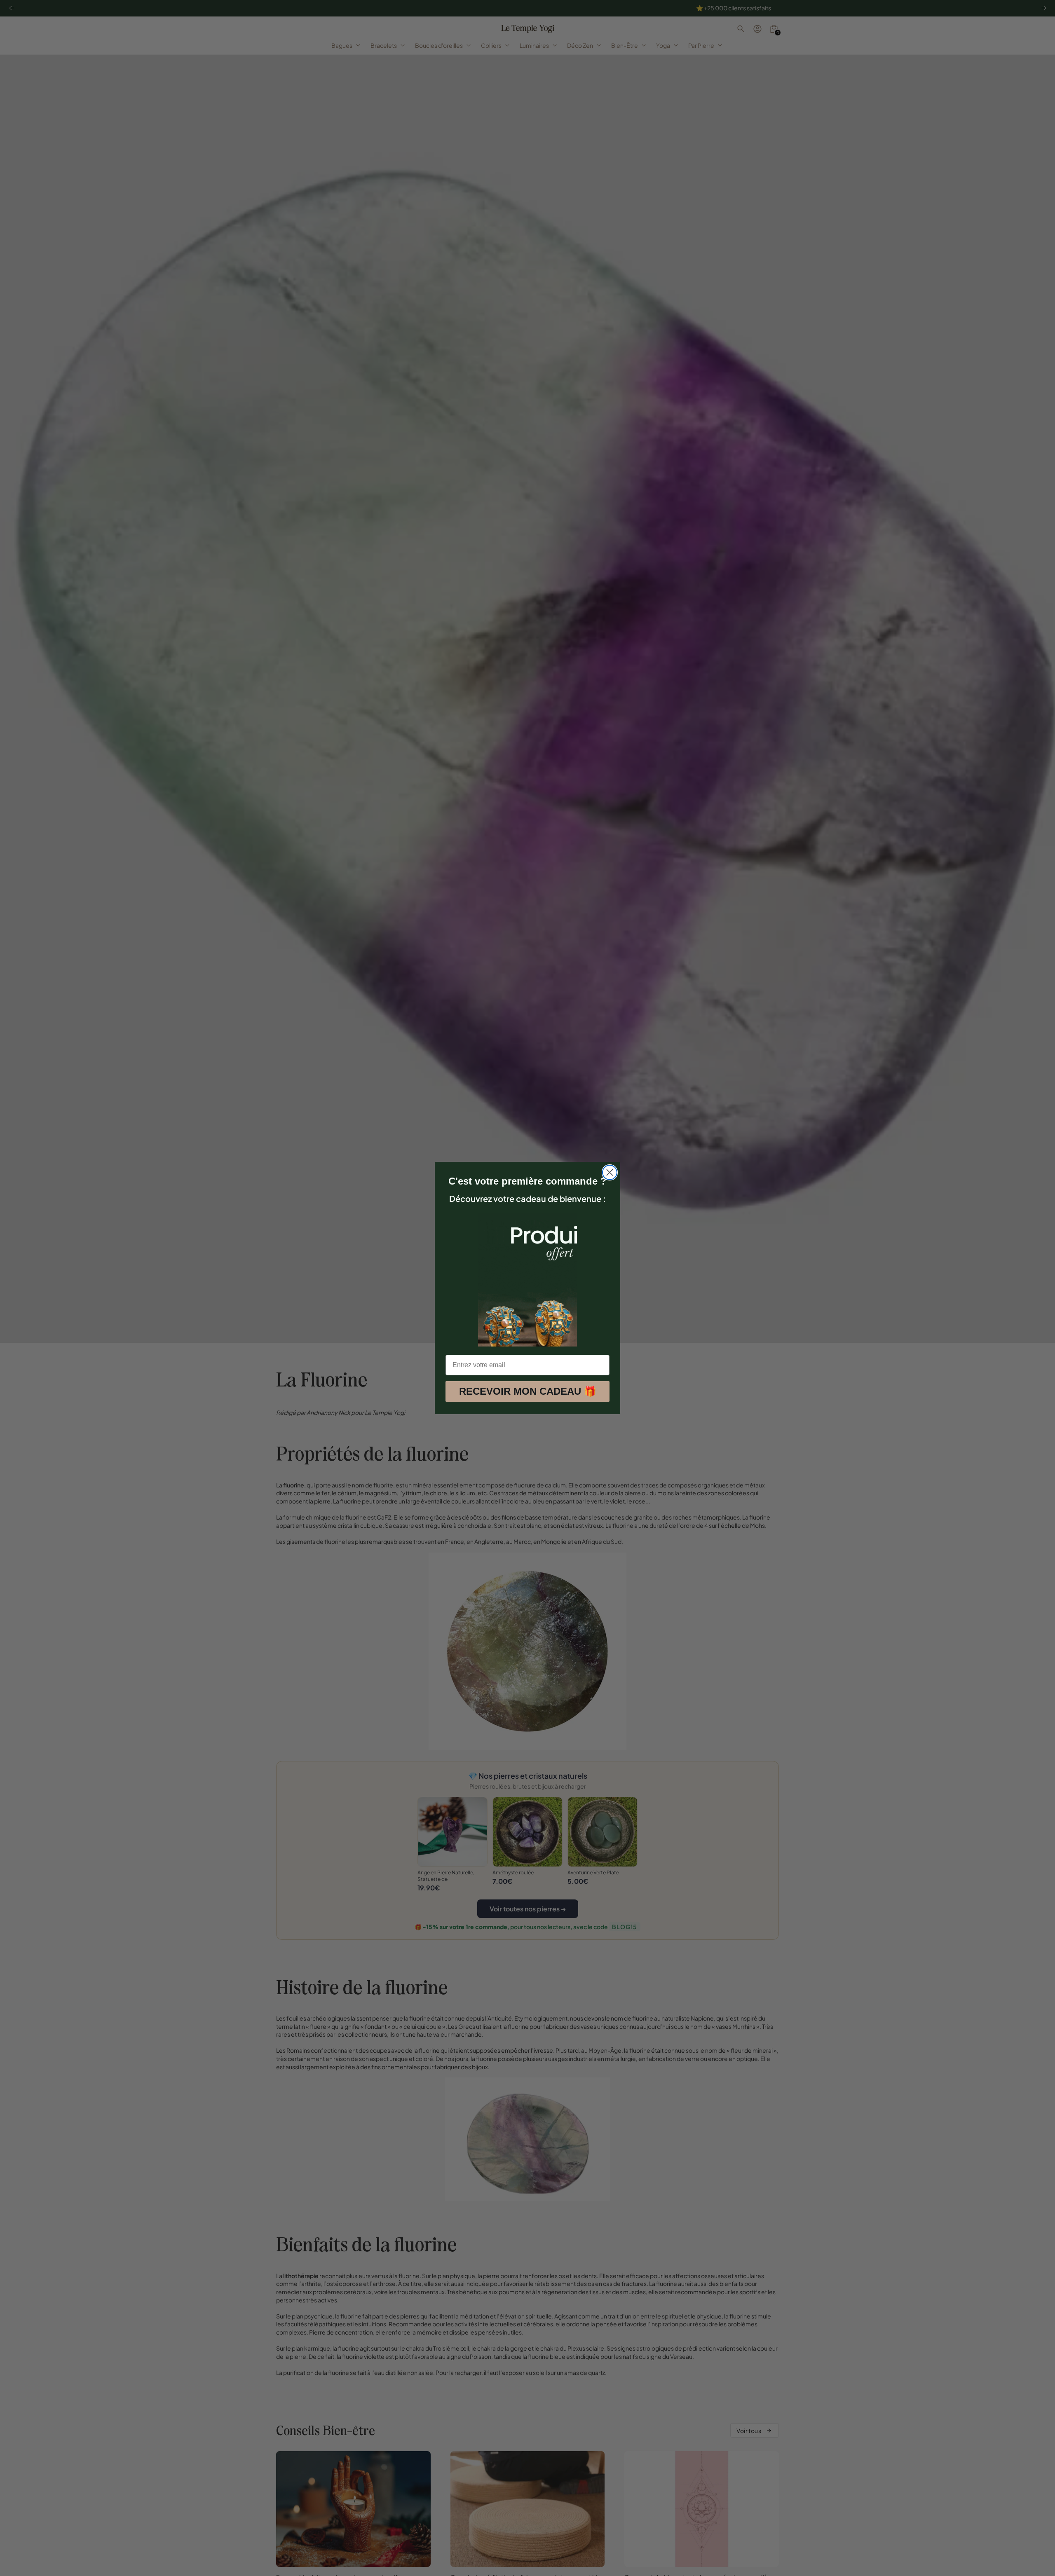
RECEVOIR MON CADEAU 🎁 (528, 1391)
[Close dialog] (610, 1172)
